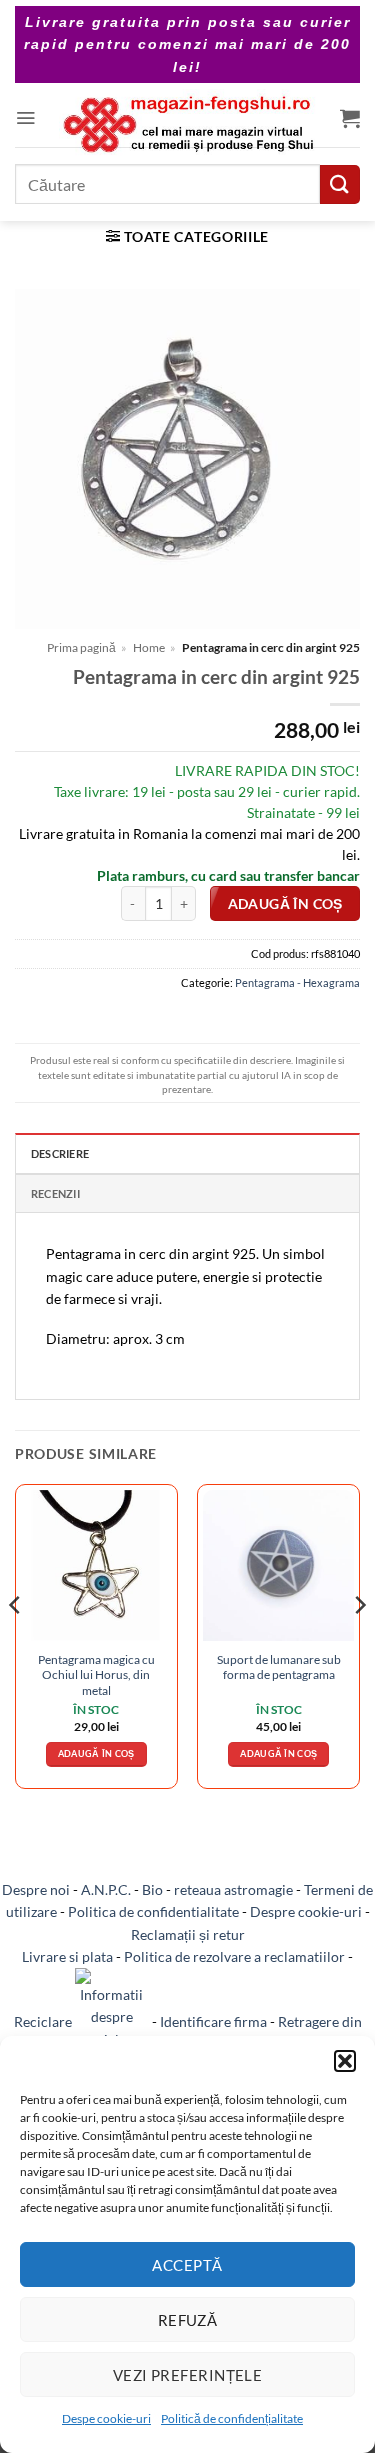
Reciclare (44, 2021)
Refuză (188, 2320)
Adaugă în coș (285, 904)
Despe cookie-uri (106, 2418)
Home (149, 647)
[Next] (359, 1644)
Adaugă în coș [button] (96, 1753)
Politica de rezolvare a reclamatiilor (234, 1956)
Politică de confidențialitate (232, 2418)
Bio (152, 1889)
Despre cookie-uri (306, 1911)
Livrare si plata (67, 1956)
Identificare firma (213, 2021)
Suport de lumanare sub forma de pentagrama (279, 1667)
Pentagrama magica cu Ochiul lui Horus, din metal (96, 1675)
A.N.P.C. (106, 1889)
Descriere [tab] (60, 1153)
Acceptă (187, 2265)
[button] (345, 2061)
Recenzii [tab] (55, 1193)
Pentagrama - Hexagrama (297, 982)
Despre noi (36, 1889)
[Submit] (340, 184)
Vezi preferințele (188, 2375)
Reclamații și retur (188, 1934)
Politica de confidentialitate (153, 1911)
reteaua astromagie (233, 1889)
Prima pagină (81, 647)
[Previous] (16, 1644)
